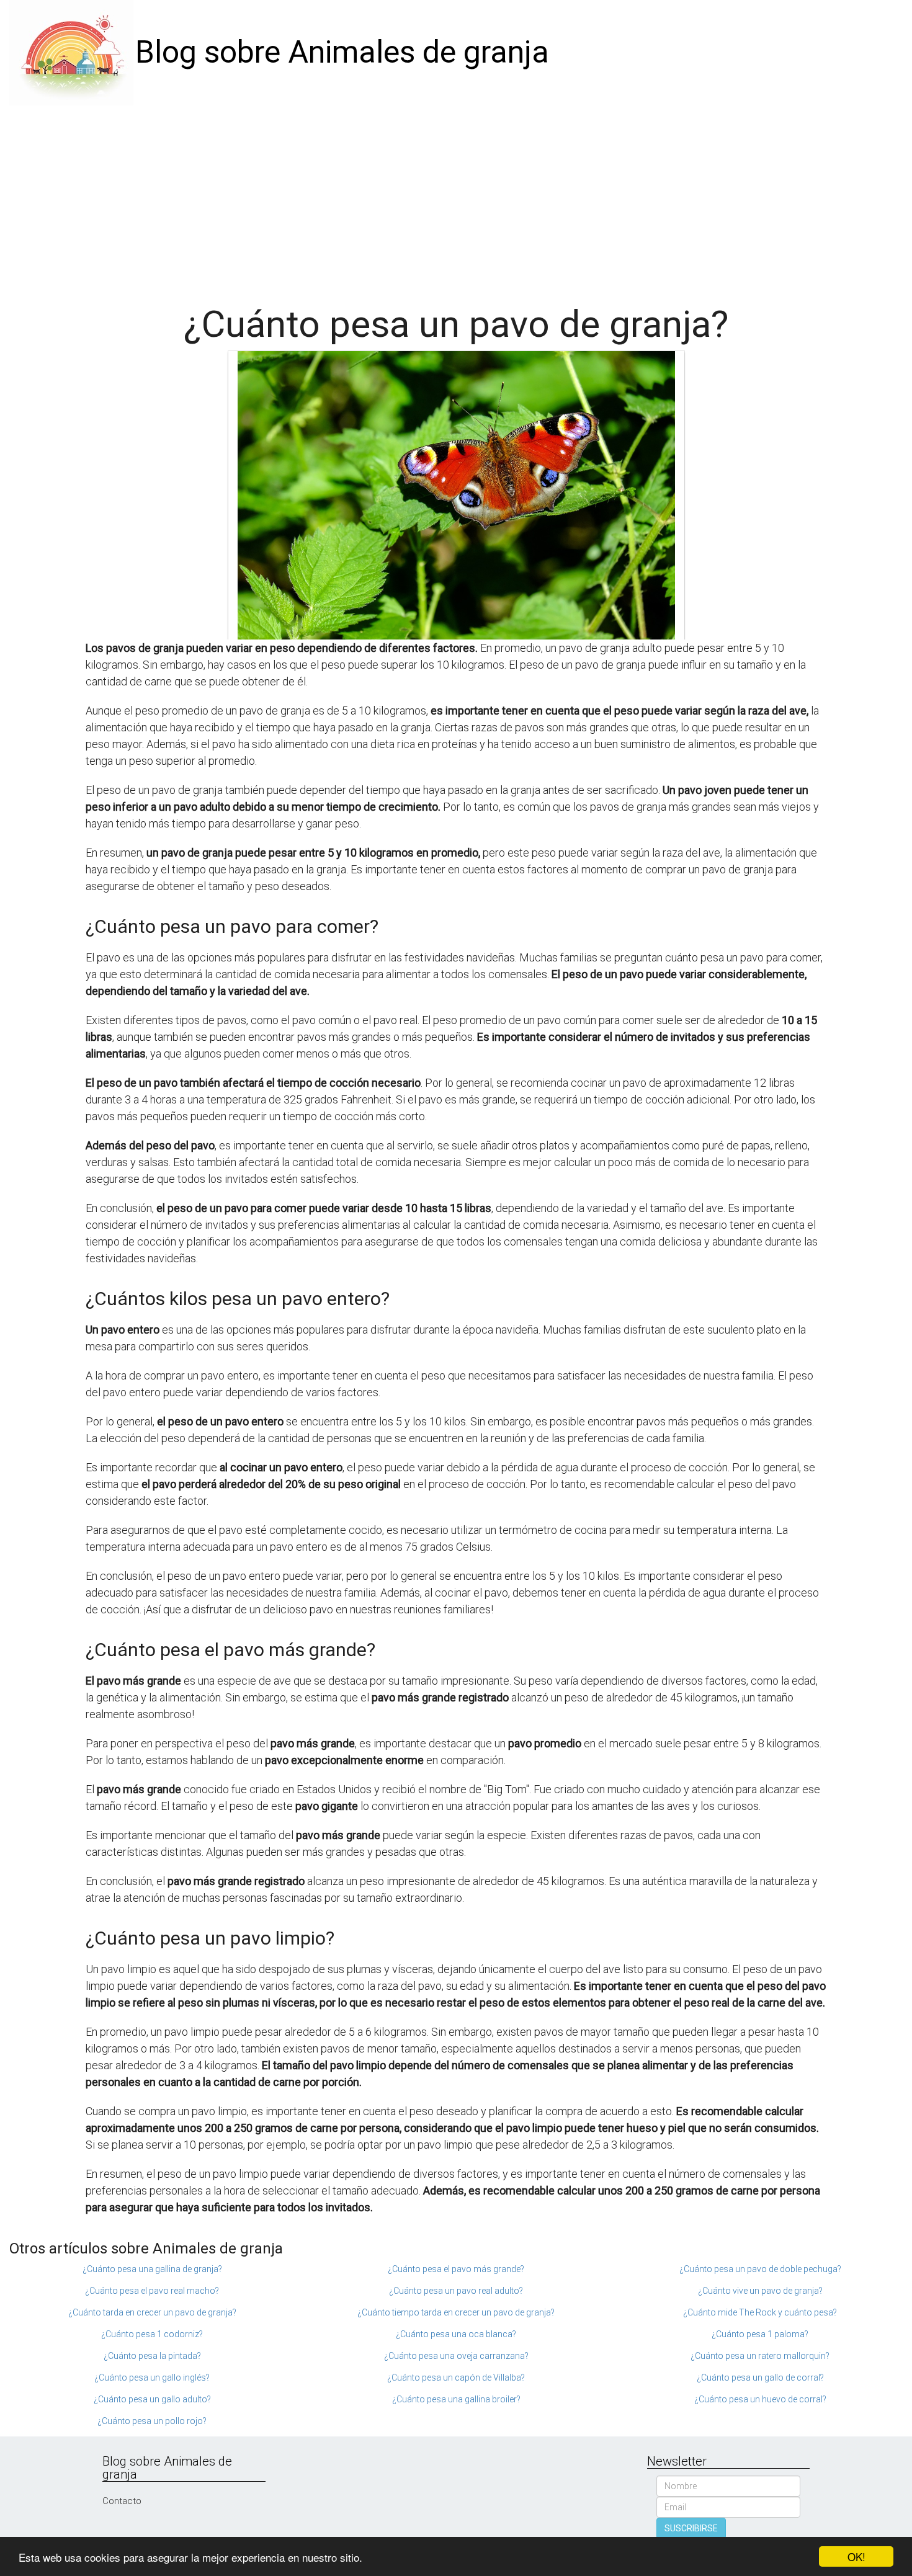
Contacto (122, 2501)
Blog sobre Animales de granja (342, 52)
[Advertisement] (456, 198)
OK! (856, 2556)
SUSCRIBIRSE (691, 2528)
